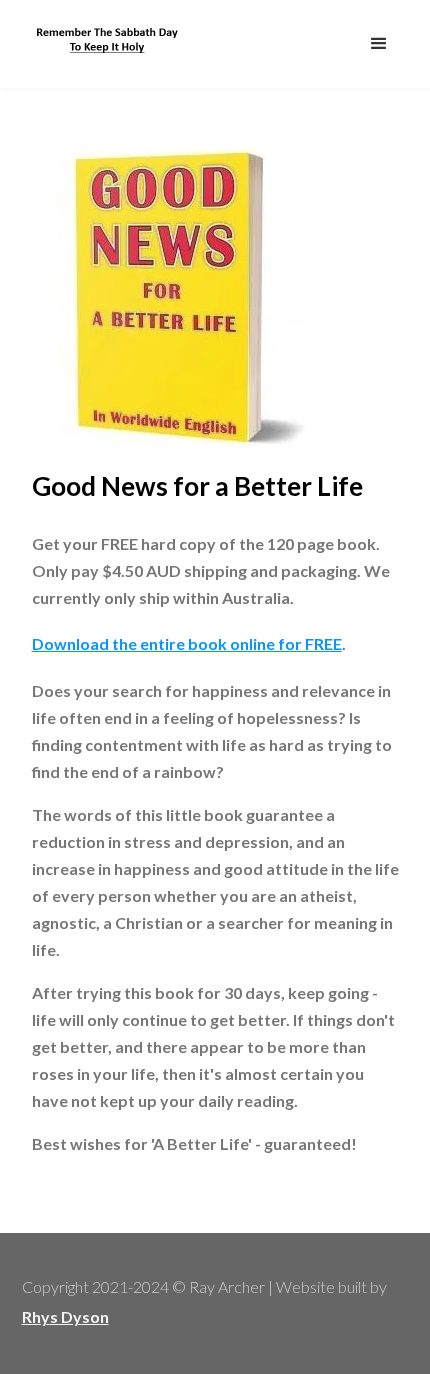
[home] (102, 39)
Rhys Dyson (65, 1316)
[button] (379, 44)
